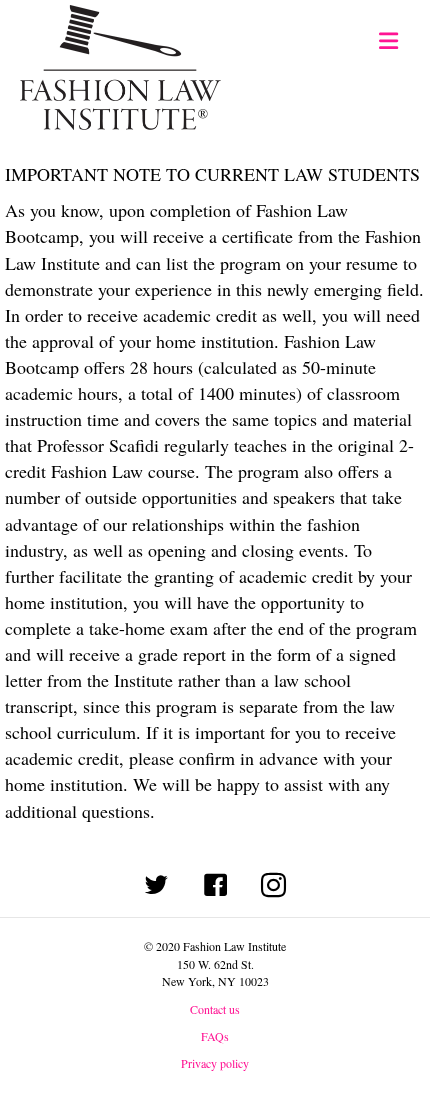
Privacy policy (215, 1063)
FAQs (215, 1036)
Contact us (215, 1009)
